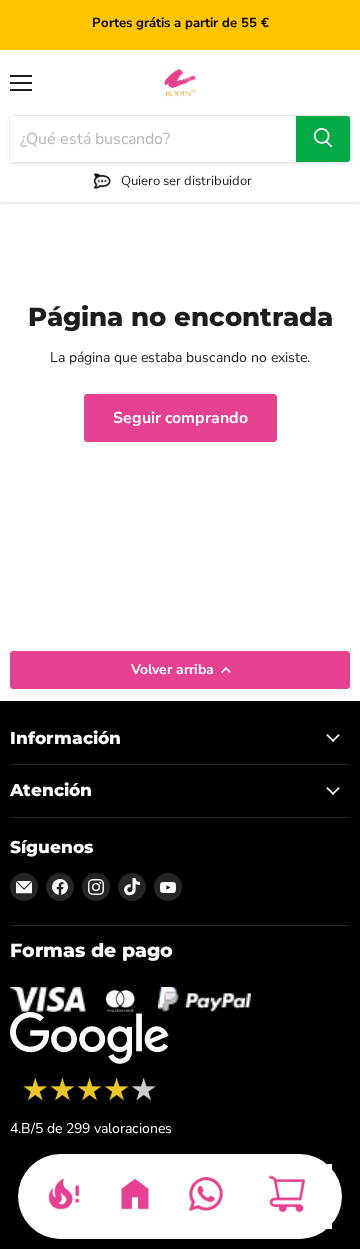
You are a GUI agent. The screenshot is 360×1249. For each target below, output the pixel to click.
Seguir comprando (180, 418)
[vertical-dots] (89, 1098)
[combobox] (153, 139)
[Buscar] (323, 139)
